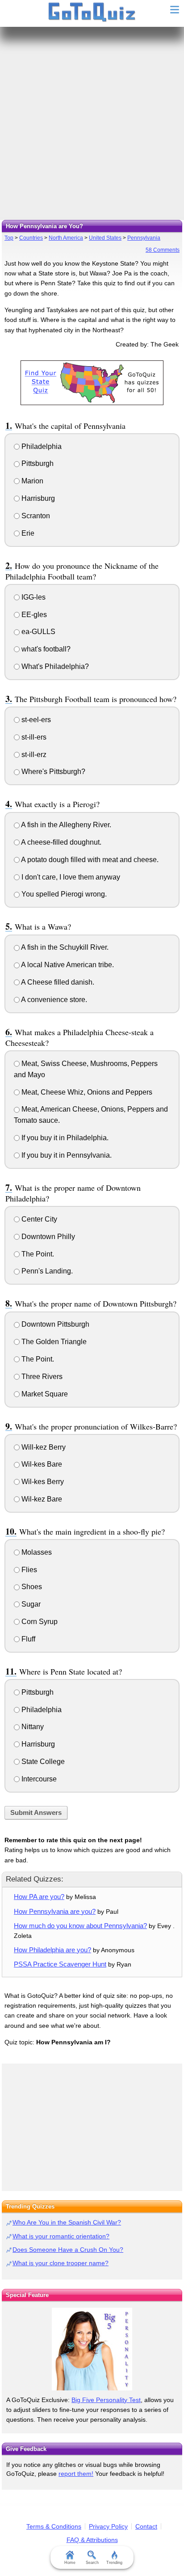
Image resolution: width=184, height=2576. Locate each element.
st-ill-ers (33, 737)
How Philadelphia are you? (52, 1950)
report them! (76, 2474)
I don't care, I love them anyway (70, 877)
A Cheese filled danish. (57, 982)
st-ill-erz (33, 755)
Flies (28, 1570)
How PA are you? (39, 1897)
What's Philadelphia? (54, 666)
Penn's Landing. (46, 1271)
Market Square (44, 1394)
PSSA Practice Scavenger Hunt (60, 1964)
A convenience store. (53, 1000)
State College (42, 1762)
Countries (31, 238)
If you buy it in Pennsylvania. (66, 1155)
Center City (38, 1219)
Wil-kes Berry (42, 1482)
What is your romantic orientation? (61, 2236)
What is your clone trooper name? (61, 2263)
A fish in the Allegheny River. (65, 825)
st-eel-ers (35, 720)
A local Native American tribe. (67, 965)
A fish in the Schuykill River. (64, 947)
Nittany (32, 1727)
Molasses (36, 1552)
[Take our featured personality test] (92, 2349)
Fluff (27, 1639)
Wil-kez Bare (41, 1499)
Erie (27, 533)
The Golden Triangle (53, 1342)
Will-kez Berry (43, 1447)
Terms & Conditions (54, 2526)
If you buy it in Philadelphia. (64, 1138)
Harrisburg (37, 498)
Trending (114, 2563)
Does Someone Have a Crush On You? (68, 2250)
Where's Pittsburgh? (52, 772)
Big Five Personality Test (106, 2400)
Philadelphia (41, 446)
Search (92, 2563)
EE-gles (33, 615)
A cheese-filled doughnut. (61, 842)
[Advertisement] (92, 123)
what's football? (45, 649)
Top (9, 238)
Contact (146, 2526)
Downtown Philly (47, 1237)
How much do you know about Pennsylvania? (80, 1926)
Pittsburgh (37, 463)
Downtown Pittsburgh (54, 1324)
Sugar (30, 1604)
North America (66, 238)
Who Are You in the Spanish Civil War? (67, 2222)
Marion (31, 481)
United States (105, 238)
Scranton (35, 516)
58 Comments (163, 250)
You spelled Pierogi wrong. (63, 894)
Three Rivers (41, 1377)
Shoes (31, 1587)
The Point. (37, 1254)
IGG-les (33, 597)
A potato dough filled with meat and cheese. (89, 860)
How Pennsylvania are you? (55, 1911)
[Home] (92, 13)
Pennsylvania (144, 238)
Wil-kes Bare (41, 1464)
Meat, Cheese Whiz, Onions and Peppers (86, 1092)
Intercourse (38, 1779)
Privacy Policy (108, 2526)
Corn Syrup (39, 1622)
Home (70, 2563)
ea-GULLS (38, 632)
